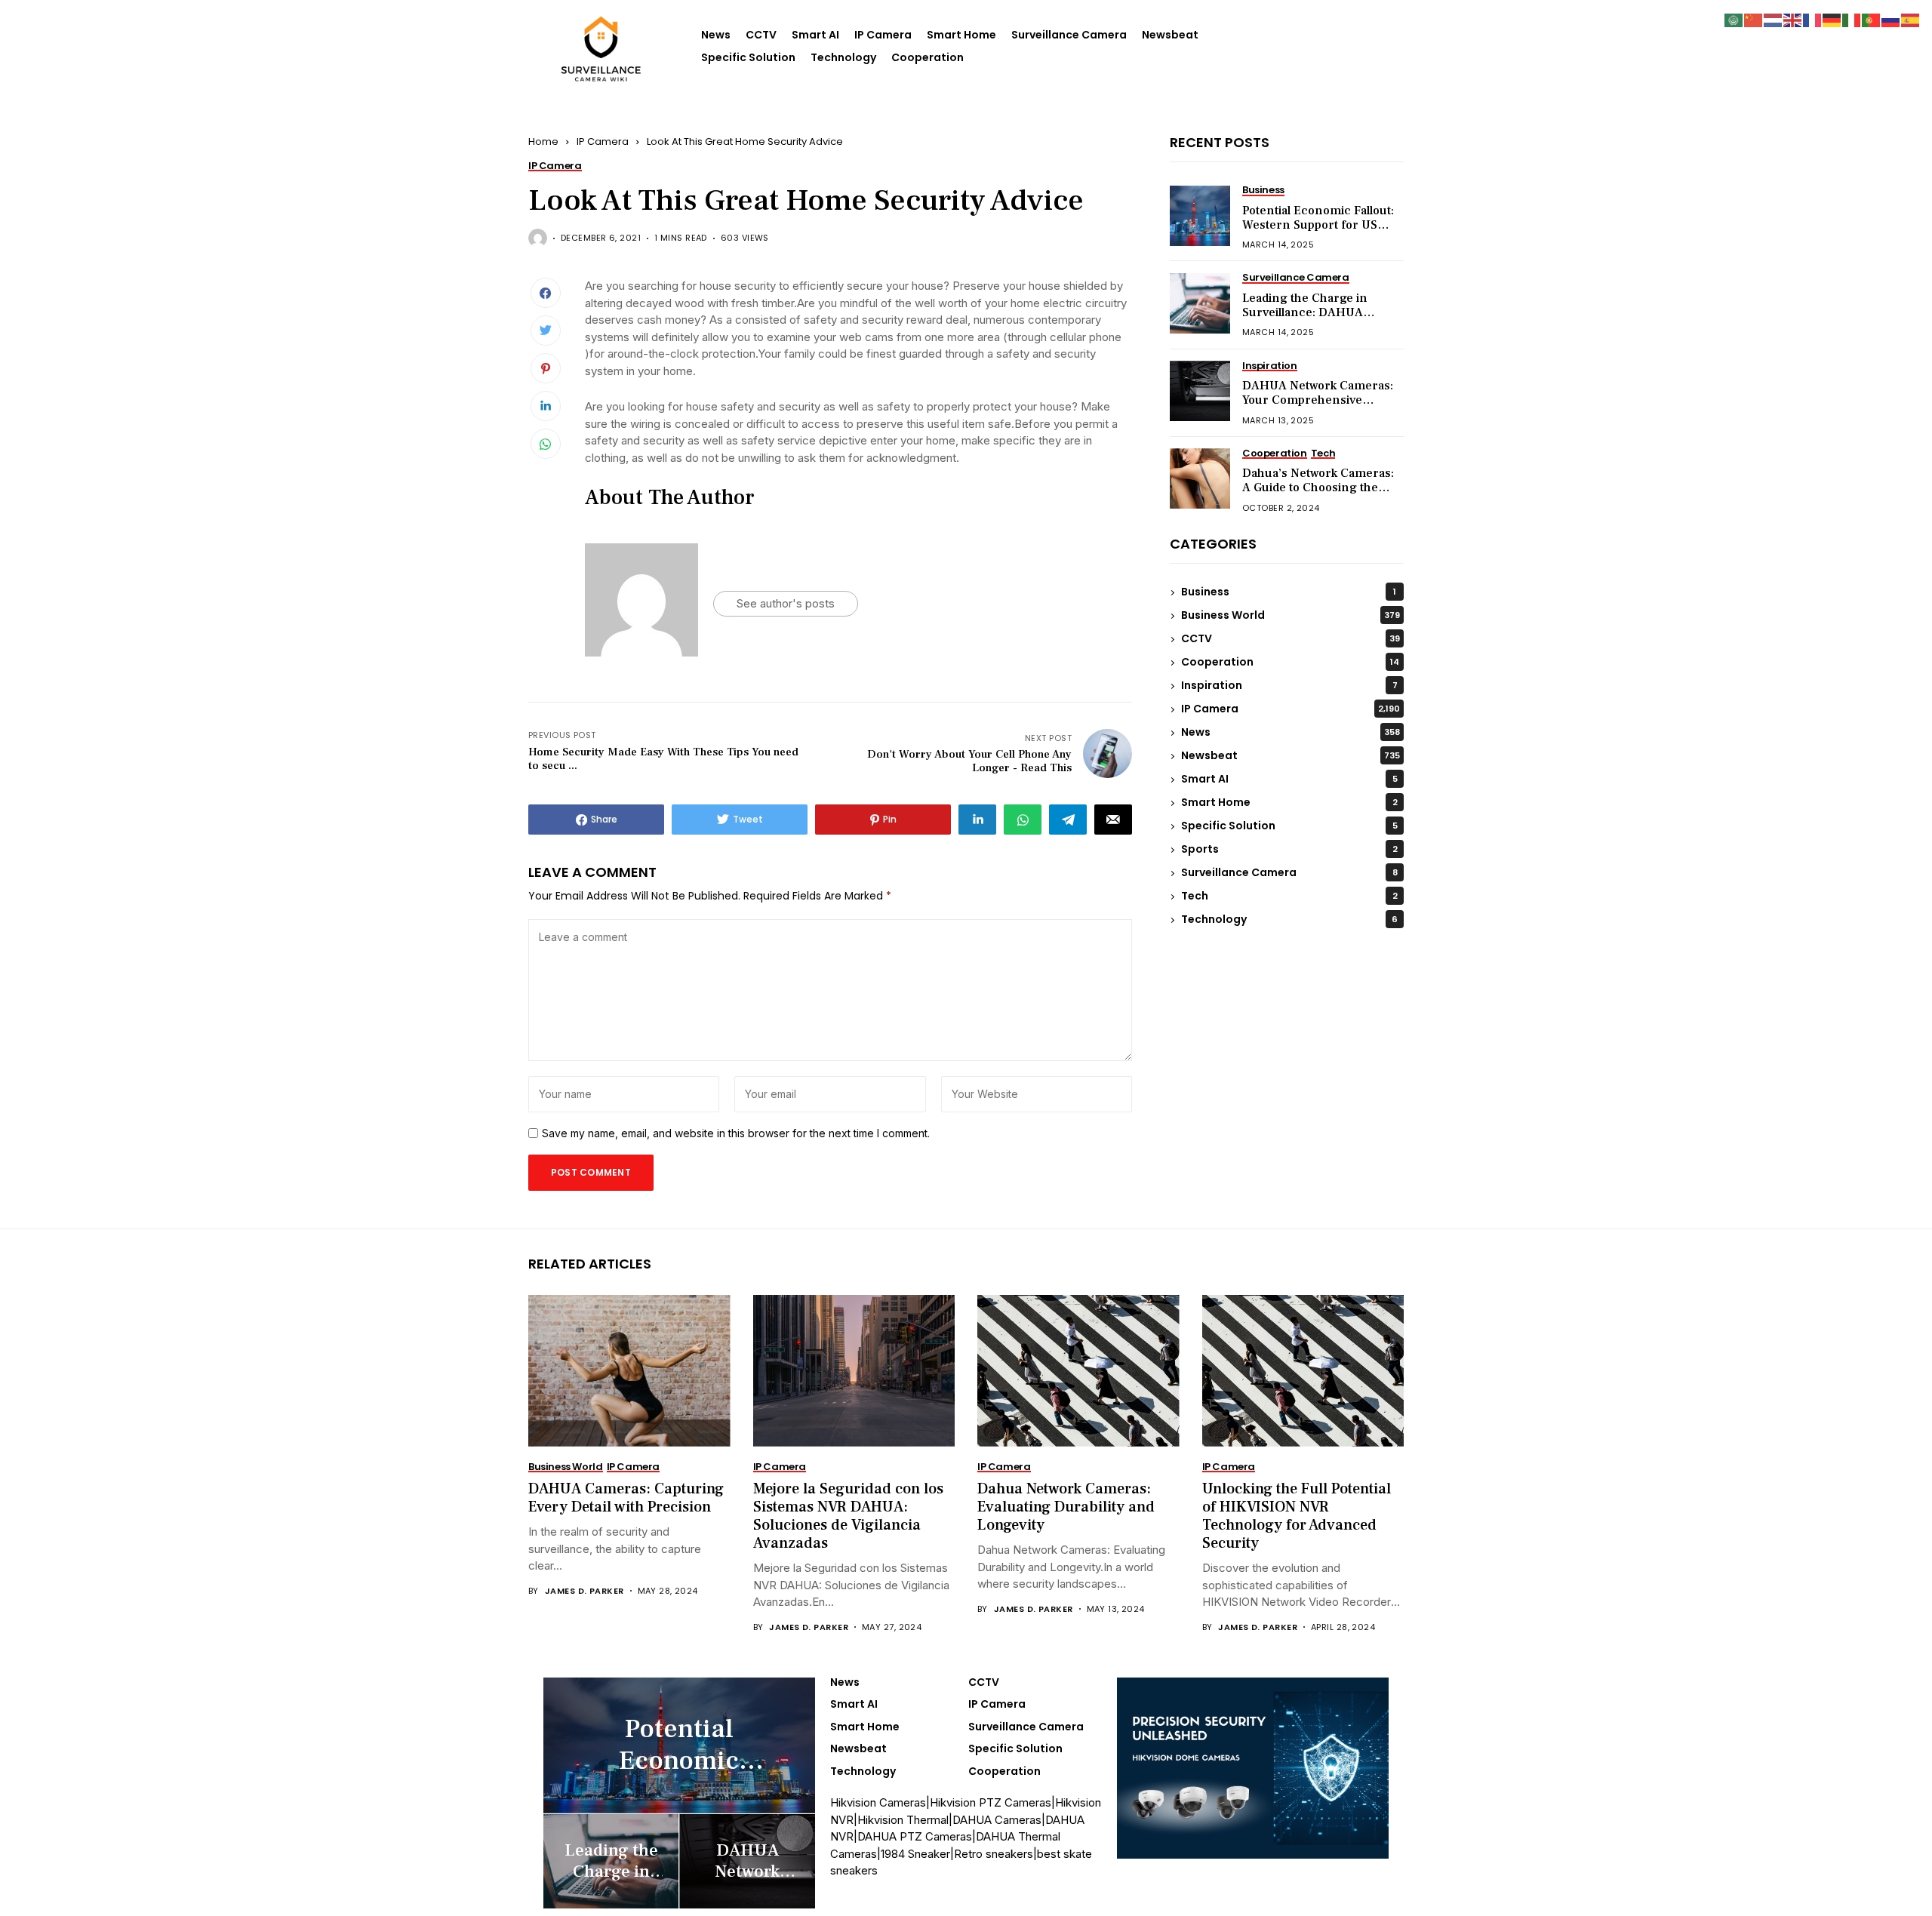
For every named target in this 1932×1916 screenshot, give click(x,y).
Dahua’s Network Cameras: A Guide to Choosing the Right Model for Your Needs (1319, 488)
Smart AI (815, 35)
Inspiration (1289, 686)
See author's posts (786, 603)
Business (1289, 592)
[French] (1813, 19)
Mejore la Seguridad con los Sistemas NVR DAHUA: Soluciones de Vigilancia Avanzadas (848, 1516)
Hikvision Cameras (878, 1802)
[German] (1832, 19)
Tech (1289, 896)
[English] (1793, 19)
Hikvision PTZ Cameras (991, 1802)
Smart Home (961, 35)
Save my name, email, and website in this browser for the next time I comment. (736, 1133)
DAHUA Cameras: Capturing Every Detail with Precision (626, 1498)
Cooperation (928, 57)
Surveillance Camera (1069, 35)
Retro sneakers (994, 1854)
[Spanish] (1911, 19)
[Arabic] (1734, 19)
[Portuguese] (1872, 19)
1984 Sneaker (915, 1854)
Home (543, 141)
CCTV (761, 35)
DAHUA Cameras (997, 1820)
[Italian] (1852, 19)
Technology (843, 57)
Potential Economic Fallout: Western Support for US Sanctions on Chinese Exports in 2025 (1318, 233)
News (716, 35)
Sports (1289, 850)
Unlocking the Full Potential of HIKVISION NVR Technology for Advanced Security (1297, 1516)
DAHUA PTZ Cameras (915, 1836)
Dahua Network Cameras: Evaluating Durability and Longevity (1066, 1507)
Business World (1291, 616)
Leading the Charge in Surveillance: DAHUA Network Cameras (1305, 313)
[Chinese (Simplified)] (1754, 19)
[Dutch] (1774, 19)
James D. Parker (585, 1591)
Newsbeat (1170, 35)
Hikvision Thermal (903, 1820)
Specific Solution (748, 57)
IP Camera (883, 35)
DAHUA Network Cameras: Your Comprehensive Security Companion (1318, 401)
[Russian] (1891, 19)
